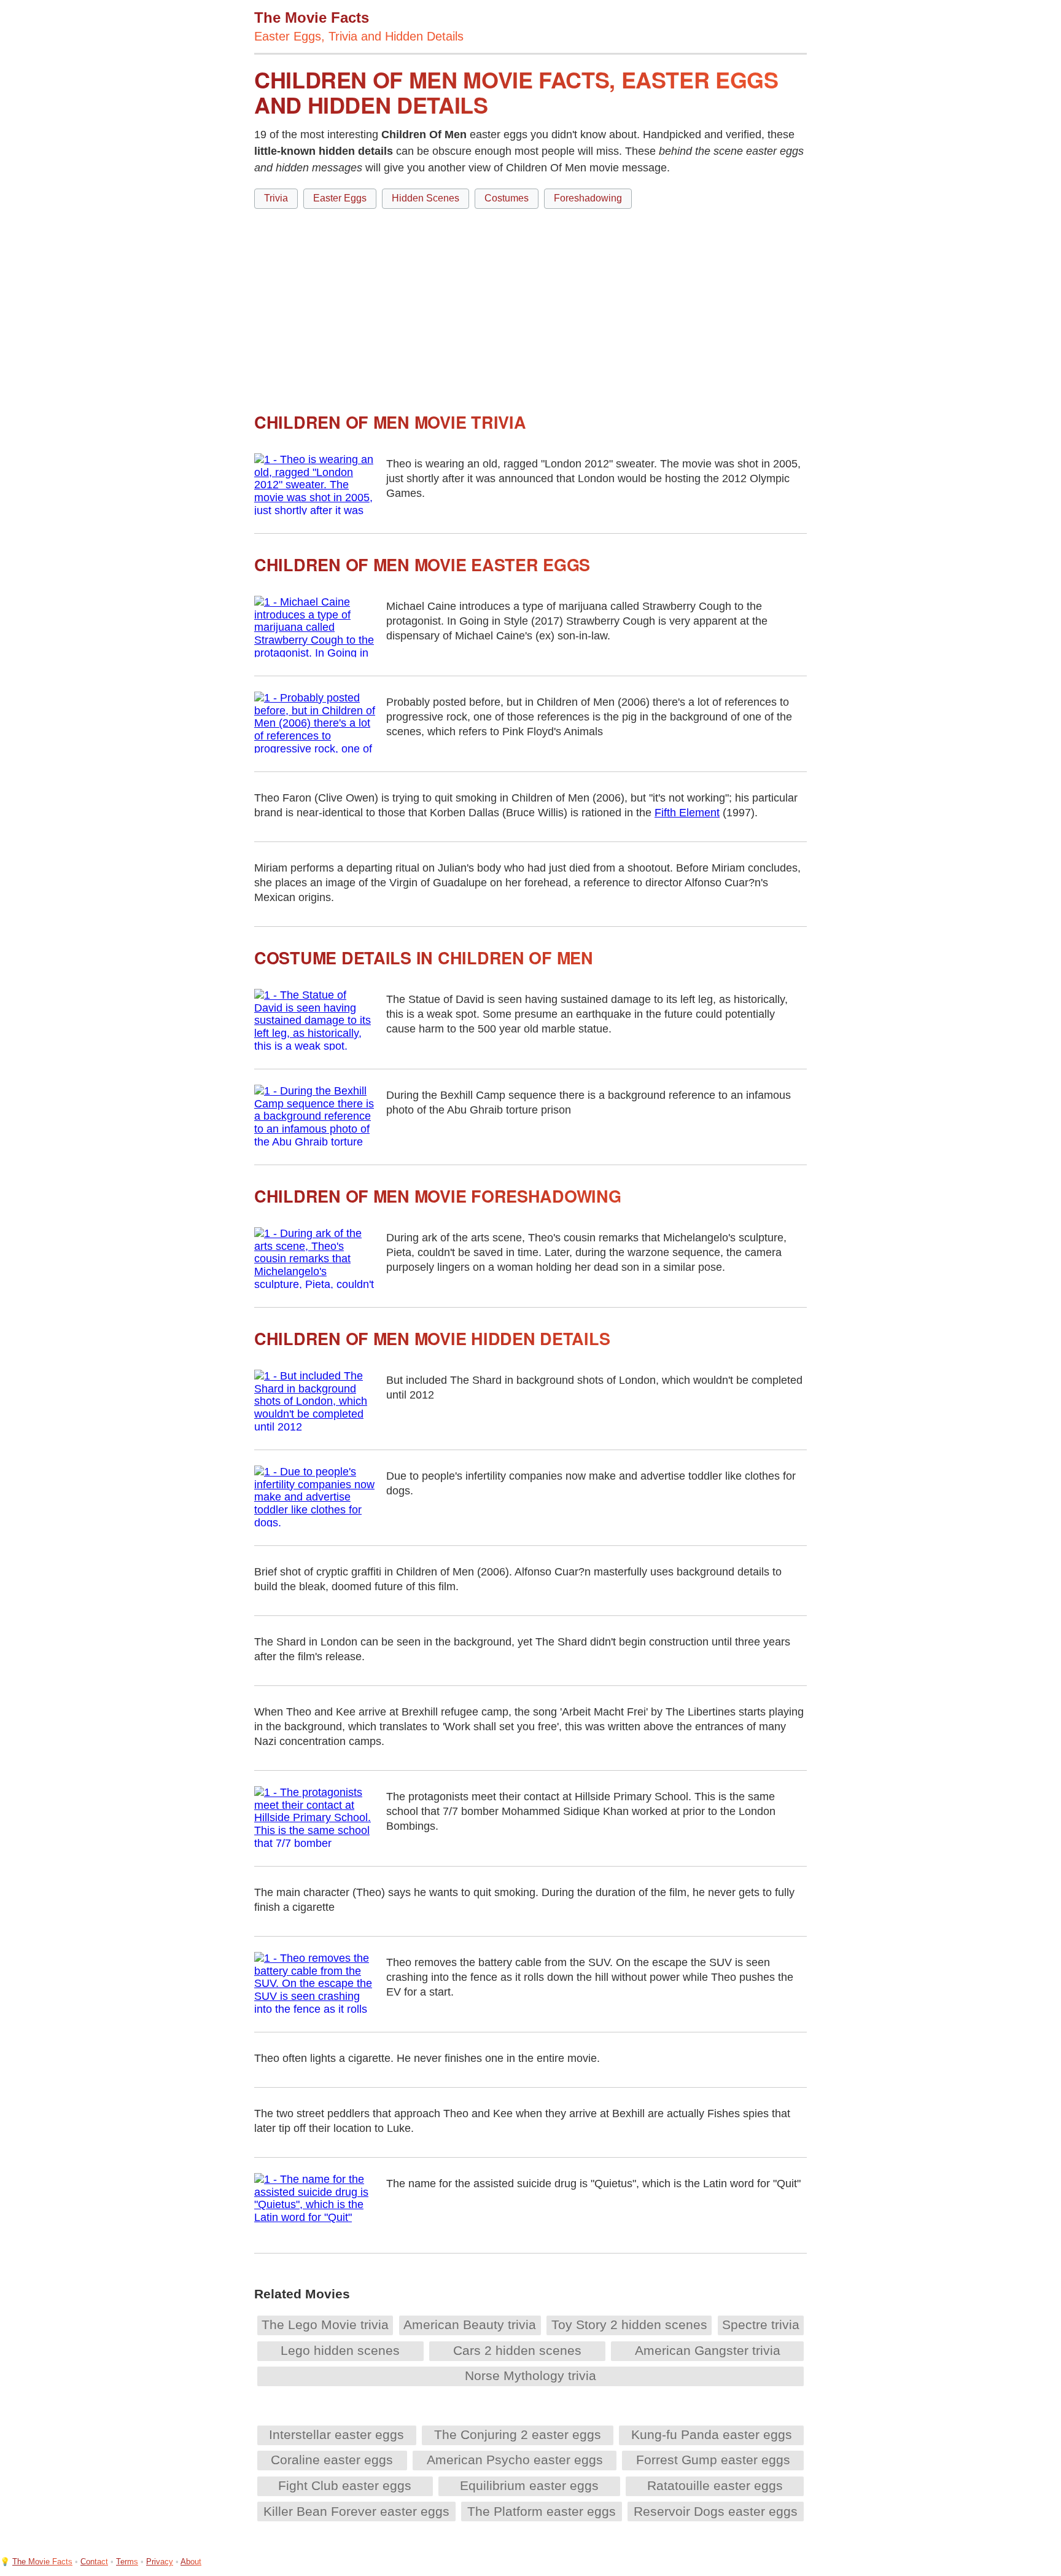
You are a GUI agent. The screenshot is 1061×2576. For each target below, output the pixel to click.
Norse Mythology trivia (530, 2375)
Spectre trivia (761, 2324)
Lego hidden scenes (340, 2350)
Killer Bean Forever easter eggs (356, 2511)
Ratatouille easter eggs (715, 2485)
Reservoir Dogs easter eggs (716, 2511)
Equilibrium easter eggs (529, 2485)
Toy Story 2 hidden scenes (629, 2324)
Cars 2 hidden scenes (517, 2350)
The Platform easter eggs (542, 2511)
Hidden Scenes (426, 198)
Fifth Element (687, 813)
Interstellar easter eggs (336, 2434)
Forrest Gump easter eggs (713, 2460)
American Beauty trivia (470, 2324)
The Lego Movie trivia (325, 2324)
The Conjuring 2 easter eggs (518, 2434)
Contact (94, 2562)
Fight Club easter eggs (345, 2485)
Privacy (160, 2562)
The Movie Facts (42, 2562)
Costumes (507, 198)
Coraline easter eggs (332, 2460)
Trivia (276, 198)
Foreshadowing (588, 198)
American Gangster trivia (708, 2350)
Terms (127, 2562)
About (191, 2562)
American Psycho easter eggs (515, 2460)
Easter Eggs (340, 198)
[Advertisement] (530, 305)
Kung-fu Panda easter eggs (712, 2434)
